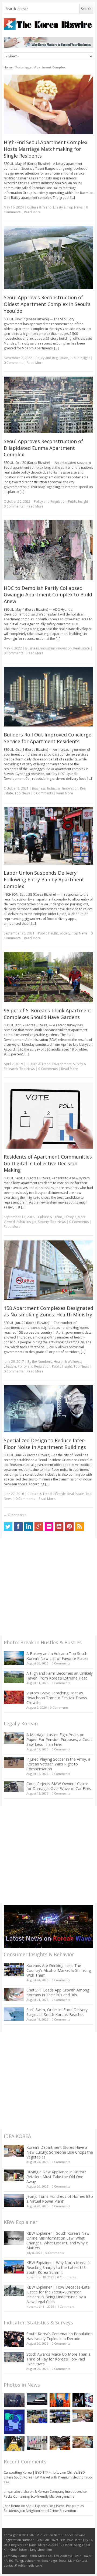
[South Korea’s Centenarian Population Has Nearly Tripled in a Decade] (14, 2339)
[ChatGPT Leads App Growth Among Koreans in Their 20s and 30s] (14, 1994)
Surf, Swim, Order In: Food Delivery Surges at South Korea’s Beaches (57, 2012)
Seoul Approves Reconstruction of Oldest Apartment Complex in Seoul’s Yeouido (47, 304)
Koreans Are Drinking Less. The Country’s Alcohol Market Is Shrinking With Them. (59, 1970)
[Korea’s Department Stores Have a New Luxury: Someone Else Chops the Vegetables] (14, 2151)
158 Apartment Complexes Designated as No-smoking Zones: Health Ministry (48, 1311)
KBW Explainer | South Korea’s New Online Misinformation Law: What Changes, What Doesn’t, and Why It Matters (58, 2240)
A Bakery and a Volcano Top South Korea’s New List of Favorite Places (57, 1656)
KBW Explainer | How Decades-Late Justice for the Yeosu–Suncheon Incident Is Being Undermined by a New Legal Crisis (58, 2294)
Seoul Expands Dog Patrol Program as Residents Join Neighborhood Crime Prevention (44, 2508)
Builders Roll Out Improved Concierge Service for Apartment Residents (48, 738)
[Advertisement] (48, 1587)
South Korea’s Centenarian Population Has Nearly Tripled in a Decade (60, 2336)
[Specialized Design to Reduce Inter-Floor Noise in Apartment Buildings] (49, 1409)
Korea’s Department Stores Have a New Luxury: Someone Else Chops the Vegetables (60, 2152)
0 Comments (61, 1663)
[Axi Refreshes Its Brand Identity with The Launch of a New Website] (37, 2399)
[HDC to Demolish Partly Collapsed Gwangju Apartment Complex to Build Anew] (49, 550)
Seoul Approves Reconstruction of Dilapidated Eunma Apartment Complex (43, 448)
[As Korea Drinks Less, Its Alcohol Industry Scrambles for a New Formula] (37, 2416)
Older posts (15, 1515)
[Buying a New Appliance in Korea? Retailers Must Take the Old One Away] (14, 2175)
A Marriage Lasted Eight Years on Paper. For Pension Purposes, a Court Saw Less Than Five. (59, 1739)
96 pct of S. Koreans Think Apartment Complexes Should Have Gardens (48, 1014)
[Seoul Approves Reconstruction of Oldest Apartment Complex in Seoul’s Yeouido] (49, 258)
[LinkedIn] (29, 1527)
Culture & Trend (39, 207)
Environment (62, 1064)
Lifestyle (59, 207)
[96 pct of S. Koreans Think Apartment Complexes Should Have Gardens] (49, 977)
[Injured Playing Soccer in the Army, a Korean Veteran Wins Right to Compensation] (14, 1762)
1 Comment (66, 2306)
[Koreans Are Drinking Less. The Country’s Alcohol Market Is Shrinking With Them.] (14, 1970)
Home (8, 67)
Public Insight (80, 358)
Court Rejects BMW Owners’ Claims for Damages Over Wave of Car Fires (59, 1786)
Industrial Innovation (56, 648)
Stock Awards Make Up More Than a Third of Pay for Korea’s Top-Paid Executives (58, 2359)
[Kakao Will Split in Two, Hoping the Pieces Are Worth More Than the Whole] (14, 2443)
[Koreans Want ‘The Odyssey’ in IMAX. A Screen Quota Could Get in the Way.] (83, 2400)
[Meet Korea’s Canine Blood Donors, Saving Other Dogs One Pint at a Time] (83, 2442)
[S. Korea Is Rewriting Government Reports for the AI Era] (14, 2422)
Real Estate (82, 648)
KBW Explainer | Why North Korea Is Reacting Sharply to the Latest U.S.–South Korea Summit (58, 2267)
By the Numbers (40, 1362)
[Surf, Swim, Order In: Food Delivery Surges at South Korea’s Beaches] (14, 2014)
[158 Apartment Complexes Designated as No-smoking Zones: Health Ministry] (49, 1270)
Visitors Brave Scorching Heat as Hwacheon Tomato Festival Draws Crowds (57, 1698)
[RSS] (79, 1527)
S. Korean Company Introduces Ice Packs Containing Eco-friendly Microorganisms (45, 2494)
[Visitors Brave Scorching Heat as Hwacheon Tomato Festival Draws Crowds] (14, 1697)
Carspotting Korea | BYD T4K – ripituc (32, 2472)
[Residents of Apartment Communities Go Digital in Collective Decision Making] (49, 1115)
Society (65, 933)
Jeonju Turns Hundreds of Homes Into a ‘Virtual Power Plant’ (60, 2199)
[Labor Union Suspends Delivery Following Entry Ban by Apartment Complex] (49, 836)
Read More (32, 212)
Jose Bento (12, 2506)
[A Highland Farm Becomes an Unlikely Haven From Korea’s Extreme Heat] (14, 1677)
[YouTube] (59, 1527)
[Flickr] (49, 1527)
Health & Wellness (67, 1362)
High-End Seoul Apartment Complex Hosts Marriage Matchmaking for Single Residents (46, 149)
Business (32, 648)
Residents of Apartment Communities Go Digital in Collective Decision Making (48, 1163)
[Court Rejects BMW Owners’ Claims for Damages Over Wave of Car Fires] (14, 1787)
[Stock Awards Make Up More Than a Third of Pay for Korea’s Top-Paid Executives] (14, 2357)
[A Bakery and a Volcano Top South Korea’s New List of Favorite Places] (14, 1658)
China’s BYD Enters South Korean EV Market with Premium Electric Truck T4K (48, 2477)
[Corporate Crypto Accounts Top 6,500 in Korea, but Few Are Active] (60, 2443)
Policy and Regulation (52, 358)
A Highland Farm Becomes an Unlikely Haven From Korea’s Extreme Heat (60, 1676)
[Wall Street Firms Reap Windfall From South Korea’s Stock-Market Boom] (37, 2443)
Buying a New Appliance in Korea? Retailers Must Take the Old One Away (56, 2177)
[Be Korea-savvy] (49, 24)
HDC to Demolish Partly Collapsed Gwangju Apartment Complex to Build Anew (48, 595)
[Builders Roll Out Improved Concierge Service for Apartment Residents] (49, 697)
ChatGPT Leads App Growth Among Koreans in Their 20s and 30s (58, 1992)
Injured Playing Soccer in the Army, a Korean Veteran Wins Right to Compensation (58, 1764)
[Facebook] (18, 1527)
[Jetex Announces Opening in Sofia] (60, 2400)
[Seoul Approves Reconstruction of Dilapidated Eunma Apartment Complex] (49, 405)
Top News (75, 207)
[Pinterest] (69, 1527)
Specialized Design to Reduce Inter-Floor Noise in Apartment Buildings (45, 1444)
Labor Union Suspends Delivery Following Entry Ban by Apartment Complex (44, 879)
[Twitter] (8, 1527)
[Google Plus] (39, 1527)
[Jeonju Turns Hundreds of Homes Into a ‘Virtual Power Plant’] (14, 2201)
